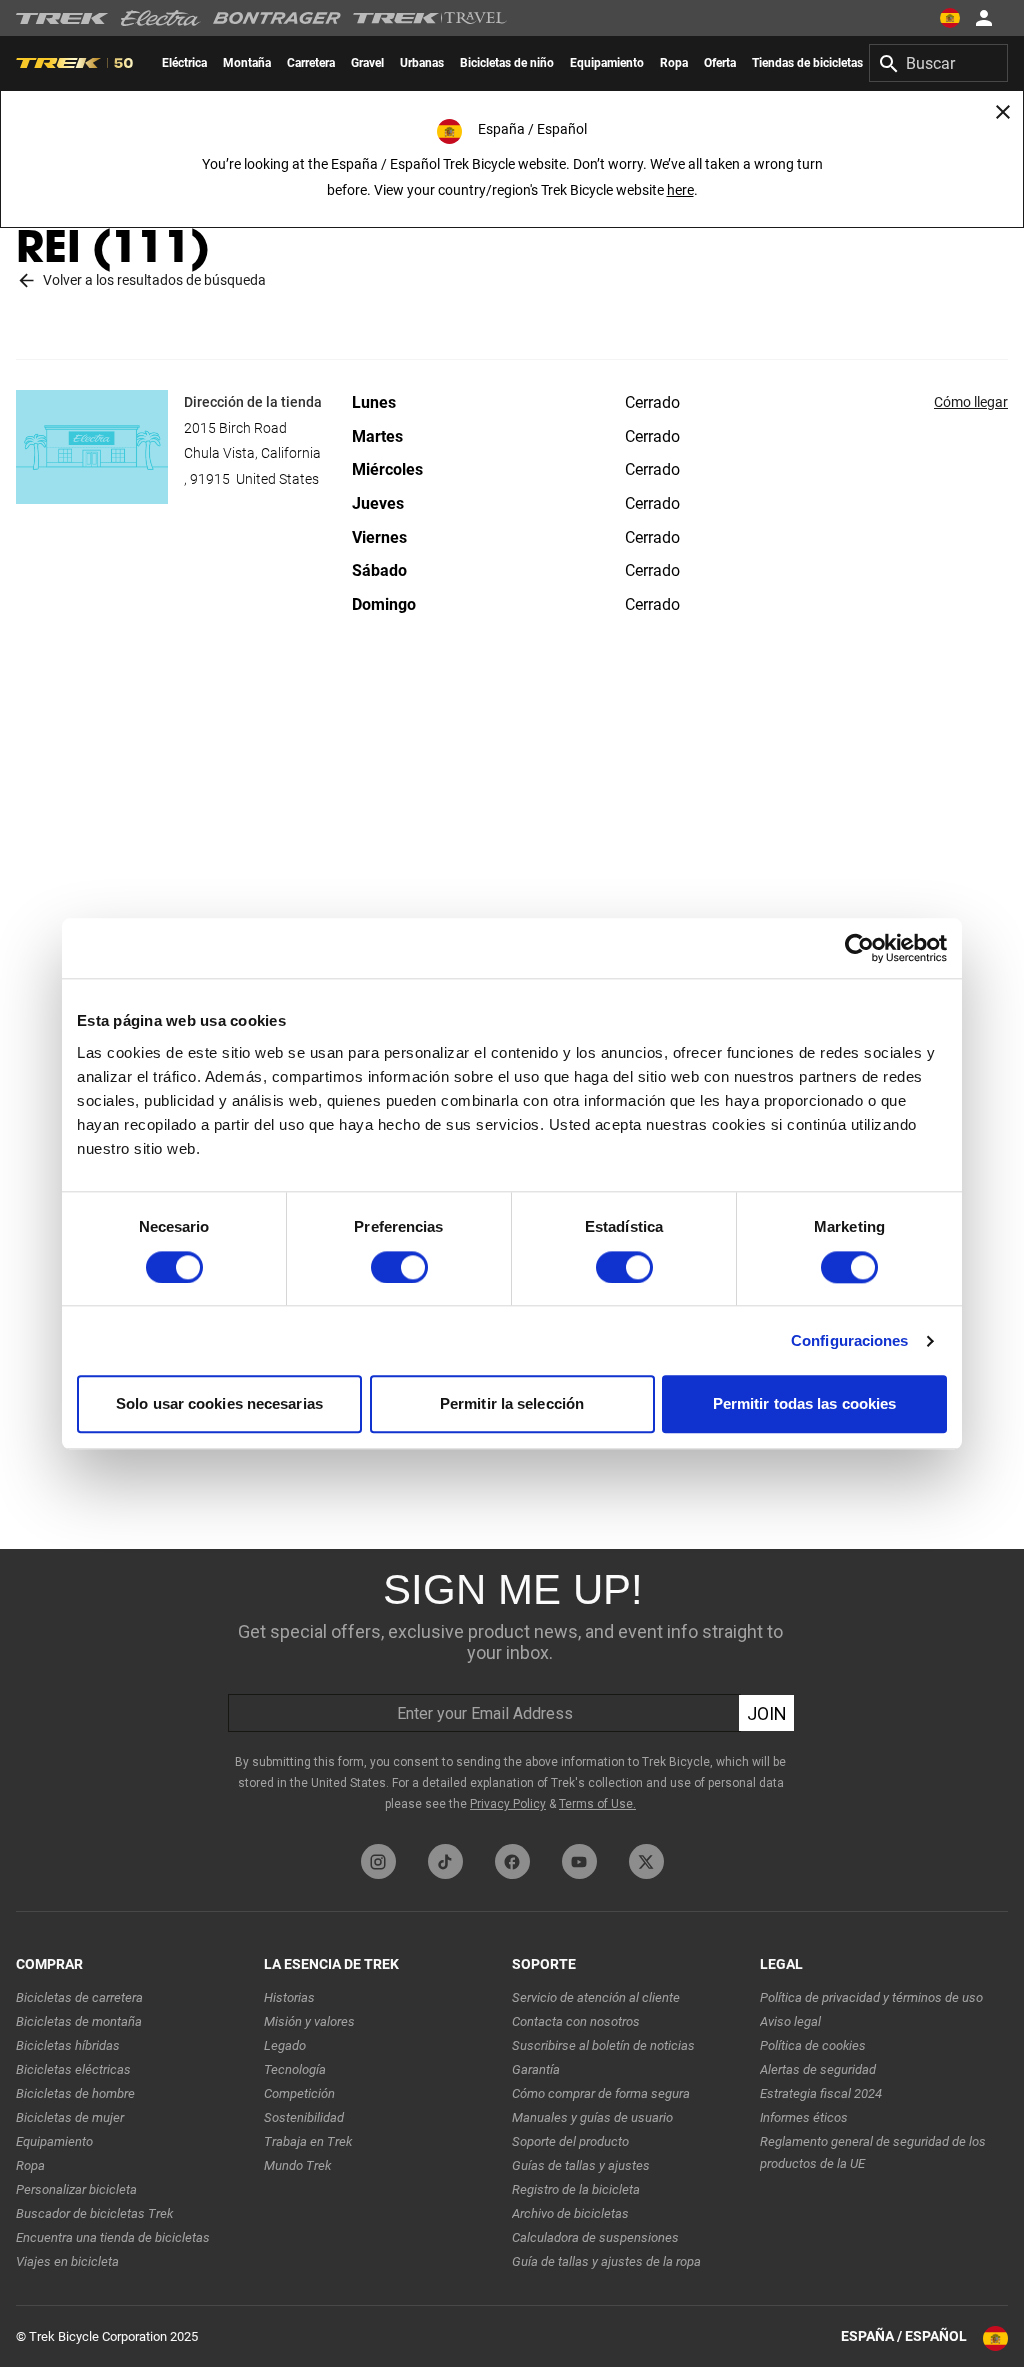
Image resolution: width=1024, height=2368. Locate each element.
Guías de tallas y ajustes (581, 2165)
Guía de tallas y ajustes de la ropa (606, 2261)
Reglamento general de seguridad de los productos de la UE (873, 2152)
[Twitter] (646, 1861)
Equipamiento (54, 2141)
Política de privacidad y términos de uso (871, 1997)
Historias (289, 1997)
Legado (285, 2045)
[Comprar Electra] (161, 18)
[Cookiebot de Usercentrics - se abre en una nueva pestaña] (859, 948)
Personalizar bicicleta (76, 2189)
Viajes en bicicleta (67, 2261)
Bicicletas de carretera (79, 1997)
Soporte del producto (570, 2141)
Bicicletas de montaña (79, 2021)
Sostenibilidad (304, 2117)
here (680, 190)
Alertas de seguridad (818, 2069)
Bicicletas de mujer (70, 2117)
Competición (299, 2093)
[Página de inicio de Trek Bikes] (62, 18)
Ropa (30, 2165)
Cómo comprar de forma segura (601, 2093)
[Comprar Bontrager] (277, 18)
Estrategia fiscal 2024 (821, 2093)
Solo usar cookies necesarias (219, 1404)
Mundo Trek (297, 2165)
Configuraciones (850, 1340)
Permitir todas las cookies (805, 1404)
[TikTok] (445, 1861)
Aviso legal (790, 2021)
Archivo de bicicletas (570, 2213)
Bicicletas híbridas (68, 2045)
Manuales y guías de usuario (592, 2117)
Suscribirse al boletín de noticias (603, 2045)
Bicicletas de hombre (75, 2093)
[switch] (399, 1267)
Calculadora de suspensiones (595, 2237)
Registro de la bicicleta (576, 2189)
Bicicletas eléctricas (73, 2069)
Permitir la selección (512, 1404)
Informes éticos (804, 2117)
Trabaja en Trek (308, 2141)
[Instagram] (378, 1861)
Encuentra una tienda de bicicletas (113, 2237)
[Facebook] (512, 1861)
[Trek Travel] (430, 18)
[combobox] (938, 63)
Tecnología (295, 2069)
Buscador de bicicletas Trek (94, 2213)
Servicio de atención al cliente (596, 1997)
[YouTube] (579, 1861)
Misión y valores (309, 2021)
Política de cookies (813, 2045)
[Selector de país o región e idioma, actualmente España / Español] (950, 18)
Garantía (536, 2069)
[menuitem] (184, 63)
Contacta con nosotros (576, 2021)
